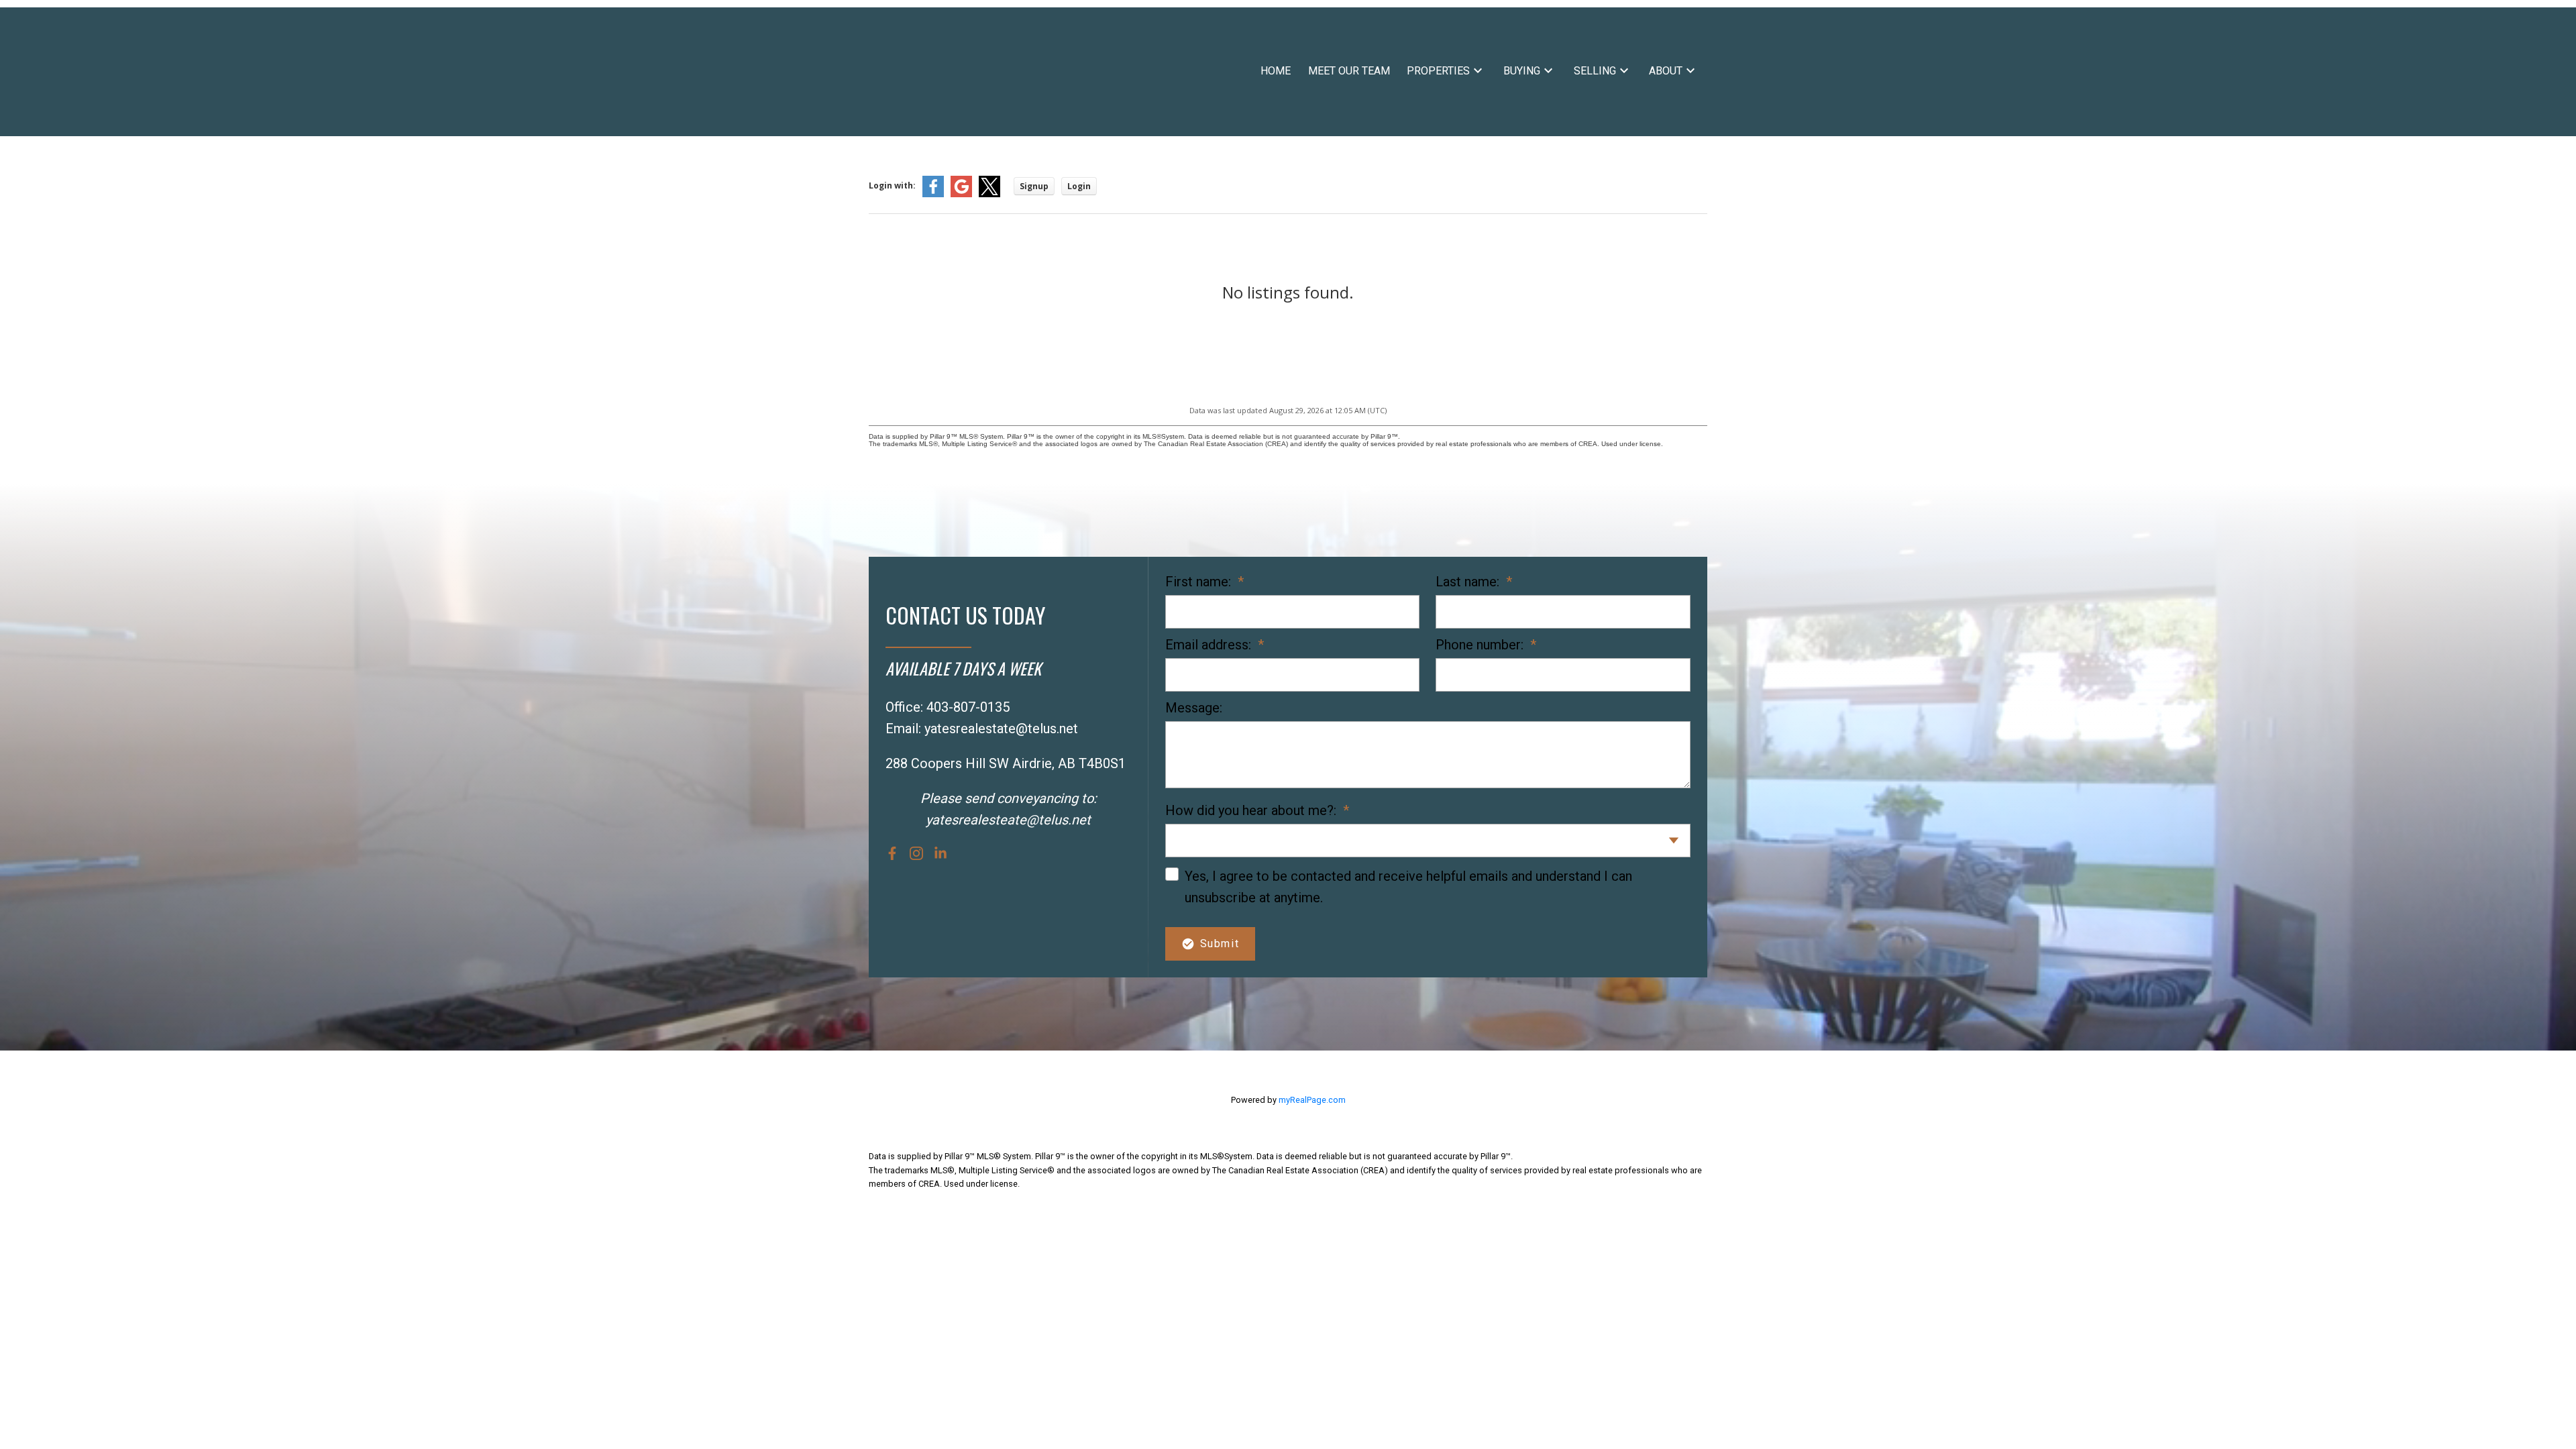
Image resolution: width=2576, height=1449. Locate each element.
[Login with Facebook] (933, 194)
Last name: (1469, 582)
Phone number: (1481, 645)
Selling (1595, 71)
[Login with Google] (961, 194)
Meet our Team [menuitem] (1349, 71)
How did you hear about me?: (1252, 810)
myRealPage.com (1312, 1100)
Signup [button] (1034, 186)
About (1666, 71)
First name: (1200, 582)
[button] (892, 853)
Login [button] (1079, 186)
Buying (1522, 71)
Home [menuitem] (1276, 71)
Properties (1438, 71)
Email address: (1210, 645)
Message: (1194, 708)
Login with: (892, 185)
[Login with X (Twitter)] (989, 194)
